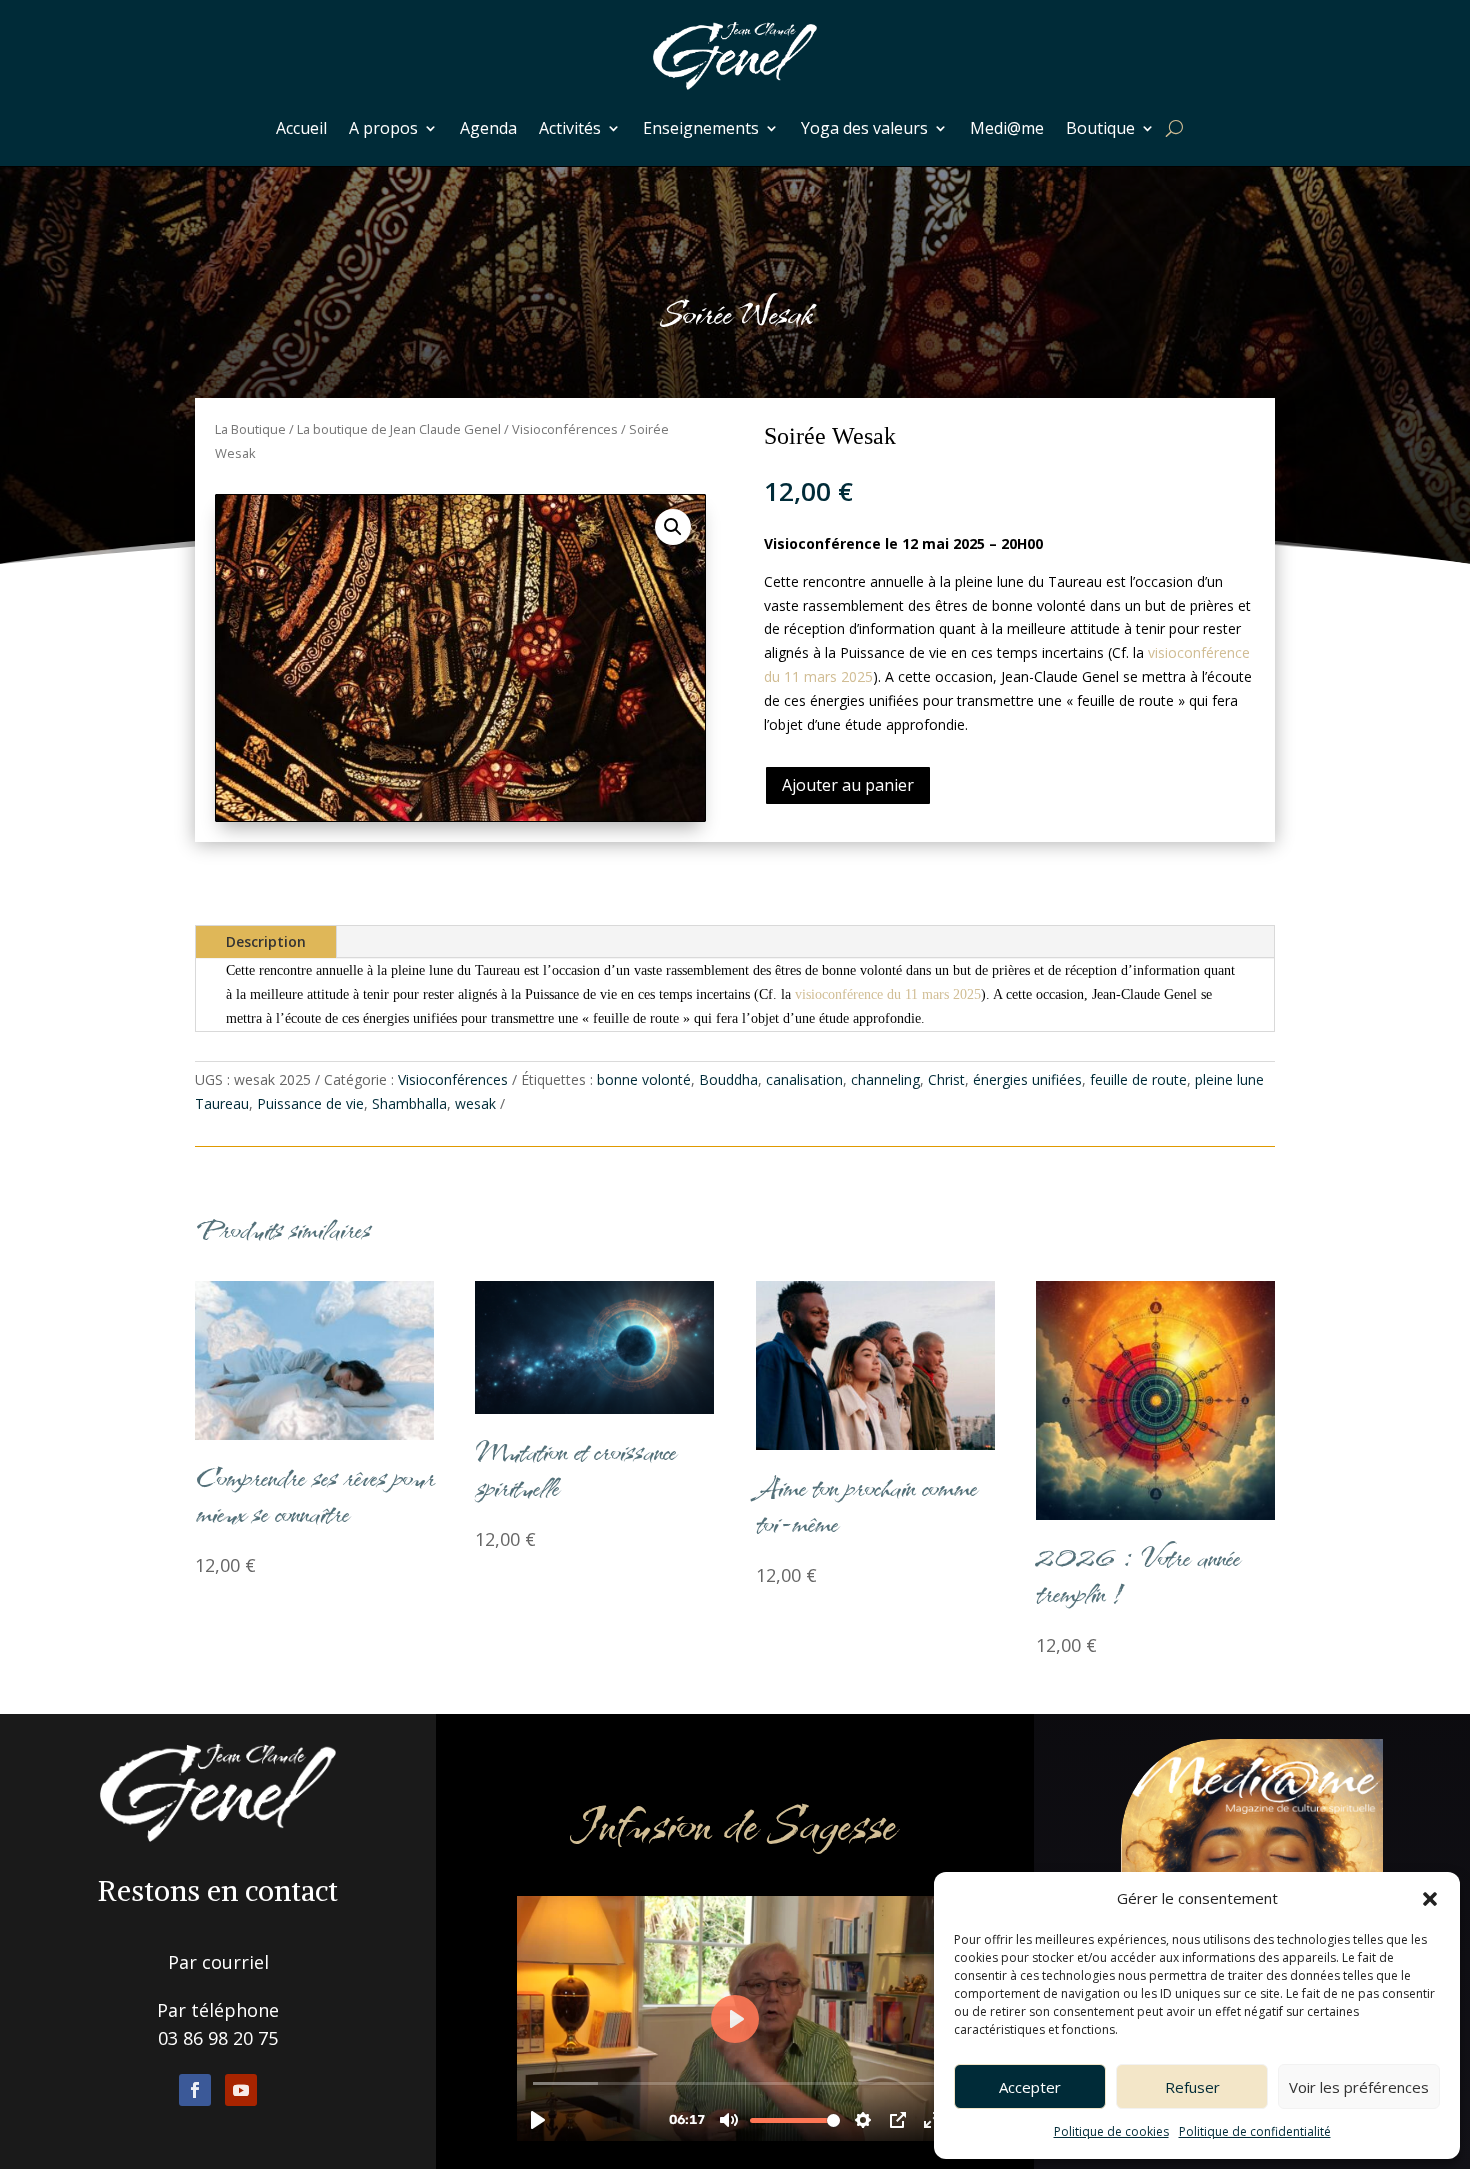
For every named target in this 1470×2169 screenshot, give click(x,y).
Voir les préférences (1359, 2087)
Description (266, 941)
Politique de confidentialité (1255, 2131)
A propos (383, 128)
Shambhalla (409, 1103)
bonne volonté (644, 1079)
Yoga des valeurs (864, 128)
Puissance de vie (310, 1103)
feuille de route (1138, 1079)
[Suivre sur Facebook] (195, 2090)
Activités (570, 128)
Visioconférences (565, 429)
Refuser (1192, 2087)
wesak (475, 1103)
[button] (1430, 1899)
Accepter (1030, 2087)
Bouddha (728, 1079)
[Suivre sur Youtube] (241, 2090)
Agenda (488, 128)
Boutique (1100, 128)
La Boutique (250, 429)
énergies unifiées (1027, 1079)
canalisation (804, 1079)
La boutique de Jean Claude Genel (399, 429)
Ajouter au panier (848, 785)
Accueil (301, 128)
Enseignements (701, 128)
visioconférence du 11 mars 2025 (888, 994)
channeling (885, 1079)
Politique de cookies (1111, 2131)
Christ (946, 1079)
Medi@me (1007, 128)
